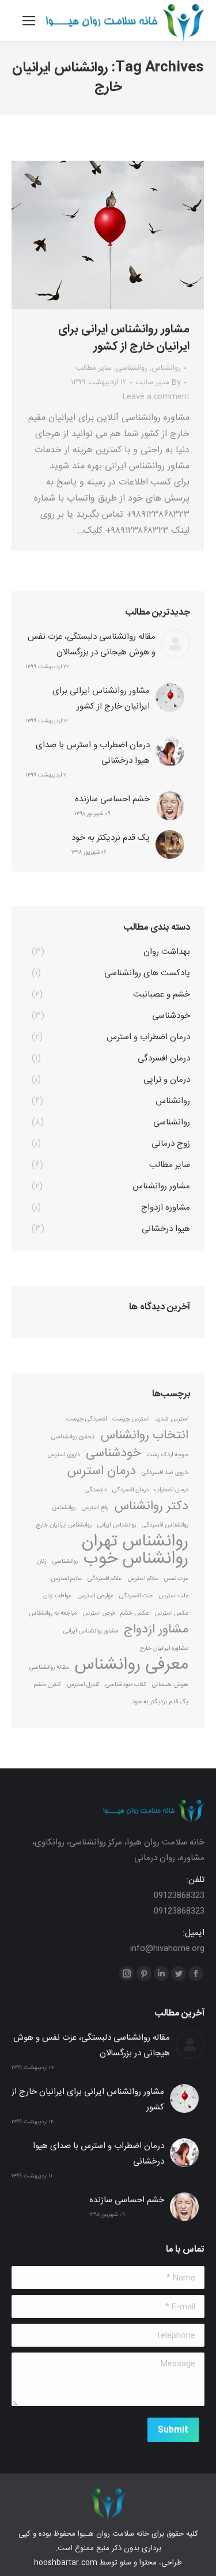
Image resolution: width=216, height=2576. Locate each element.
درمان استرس (101, 1471)
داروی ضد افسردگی (165, 1473)
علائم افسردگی (105, 1579)
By (158, 382)
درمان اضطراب (171, 1490)
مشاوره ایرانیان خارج (164, 1648)
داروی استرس (64, 1455)
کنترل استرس (83, 1685)
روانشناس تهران (135, 1542)
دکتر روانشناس (151, 1507)
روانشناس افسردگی (165, 1525)
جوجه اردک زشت (168, 1455)
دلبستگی (96, 1490)
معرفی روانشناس (131, 1665)
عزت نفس (176, 1579)
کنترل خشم (48, 1685)
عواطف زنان (57, 1596)
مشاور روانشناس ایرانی (91, 1631)
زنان (42, 1561)
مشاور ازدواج (156, 1630)
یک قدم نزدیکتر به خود (111, 838)
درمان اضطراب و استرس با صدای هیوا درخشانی (93, 753)
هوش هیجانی (170, 1685)
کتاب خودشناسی (126, 1685)
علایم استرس (66, 1579)
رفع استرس (95, 1508)
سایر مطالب (94, 368)
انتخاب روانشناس (144, 1436)
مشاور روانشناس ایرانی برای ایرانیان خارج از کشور (124, 338)
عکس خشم (134, 1613)
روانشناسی (132, 368)
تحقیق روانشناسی (73, 1437)
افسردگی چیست (86, 1419)
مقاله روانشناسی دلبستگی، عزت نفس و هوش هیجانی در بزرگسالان (92, 645)
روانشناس (166, 368)
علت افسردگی (136, 1596)
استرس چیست (131, 1419)
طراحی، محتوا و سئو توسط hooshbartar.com (108, 2563)
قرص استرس (98, 1613)
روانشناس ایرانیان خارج (64, 1525)
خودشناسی (113, 1454)
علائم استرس (143, 1579)
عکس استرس (171, 1613)
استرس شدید (172, 1419)
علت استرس (173, 1596)
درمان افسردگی (130, 1490)
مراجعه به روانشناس (53, 1613)
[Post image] (176, 643)
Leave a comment (156, 397)
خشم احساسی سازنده (112, 799)
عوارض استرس (95, 1596)
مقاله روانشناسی (49, 1667)
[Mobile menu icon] (29, 21)
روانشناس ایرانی (117, 1525)
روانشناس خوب (136, 1559)
